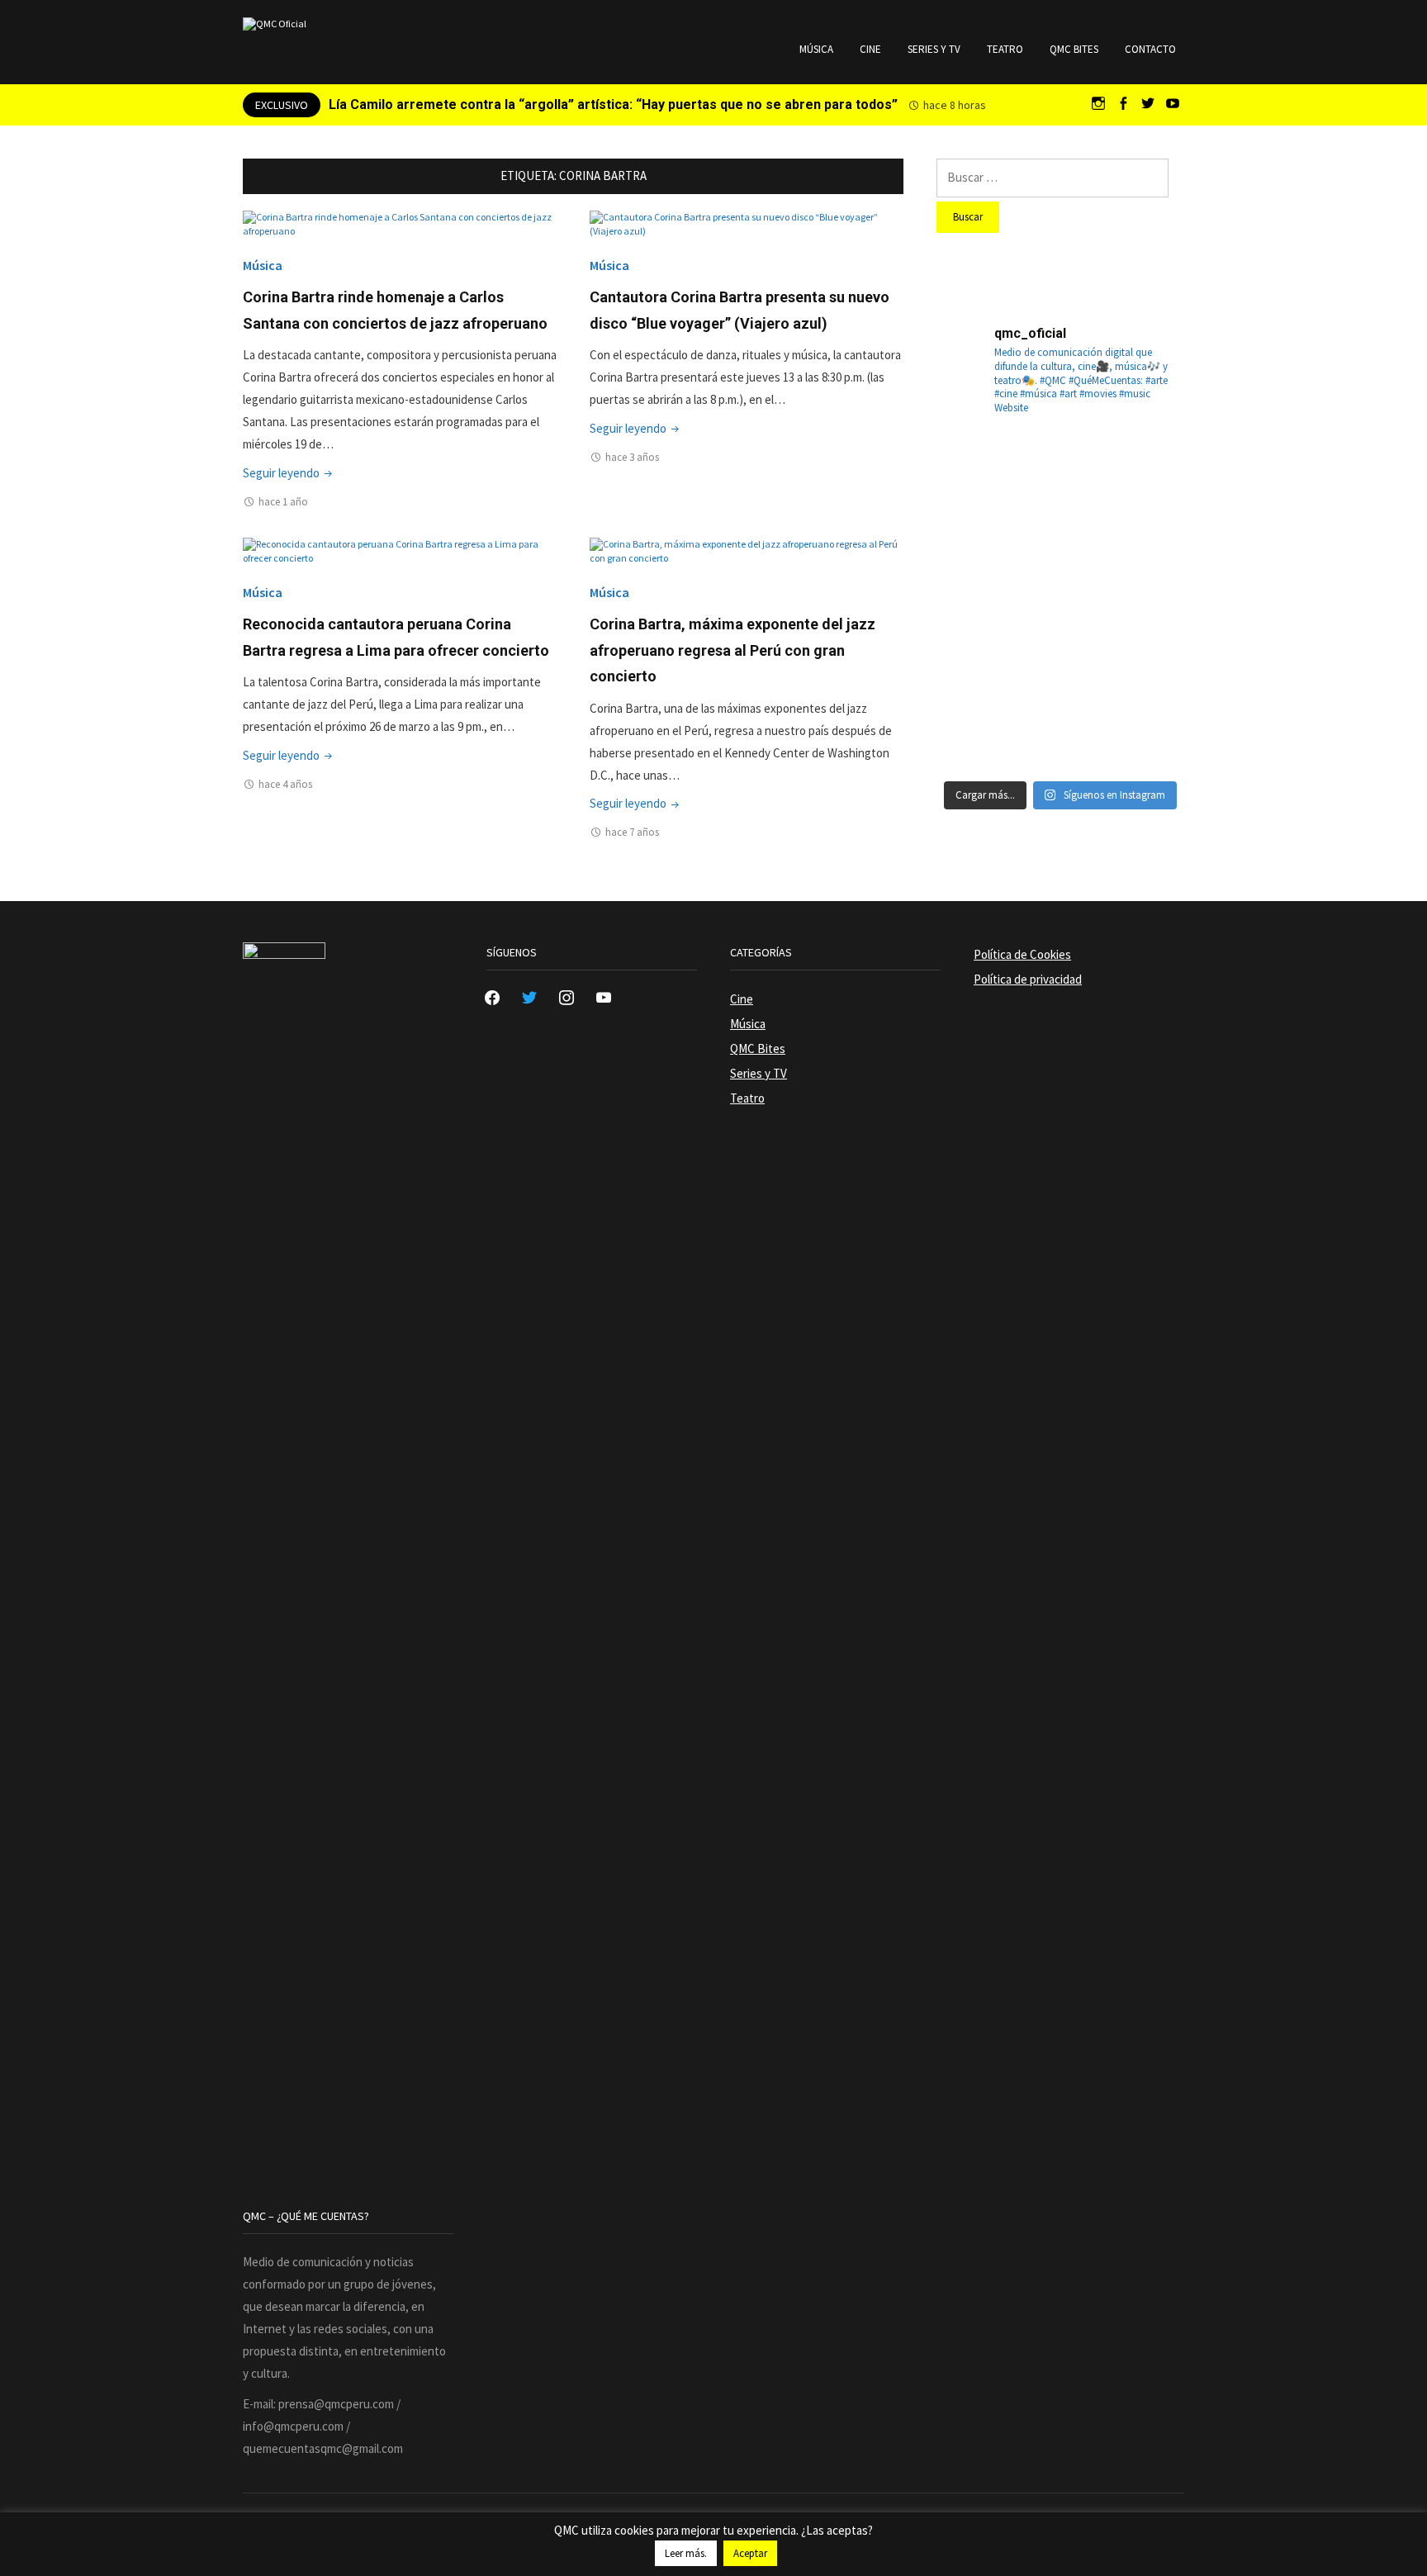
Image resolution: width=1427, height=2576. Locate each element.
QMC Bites (1074, 49)
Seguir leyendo (289, 473)
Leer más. (686, 2553)
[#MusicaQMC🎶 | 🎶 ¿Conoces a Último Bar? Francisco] (1060, 559)
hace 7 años (632, 832)
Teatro (1005, 49)
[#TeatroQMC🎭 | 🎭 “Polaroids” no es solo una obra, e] (1145, 475)
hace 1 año (283, 502)
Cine (870, 49)
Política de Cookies (1022, 954)
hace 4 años (285, 784)
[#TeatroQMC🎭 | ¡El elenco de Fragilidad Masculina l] (1060, 475)
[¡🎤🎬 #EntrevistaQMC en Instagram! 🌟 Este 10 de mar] (1145, 728)
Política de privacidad (1028, 979)
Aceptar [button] (750, 2553)
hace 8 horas (955, 105)
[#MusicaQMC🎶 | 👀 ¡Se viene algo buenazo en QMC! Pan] (976, 643)
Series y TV (934, 49)
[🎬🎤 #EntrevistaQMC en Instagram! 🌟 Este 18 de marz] (1145, 643)
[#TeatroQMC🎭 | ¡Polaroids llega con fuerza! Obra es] (976, 559)
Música (816, 49)
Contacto (1150, 49)
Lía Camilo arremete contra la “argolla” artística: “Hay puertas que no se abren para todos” (613, 104)
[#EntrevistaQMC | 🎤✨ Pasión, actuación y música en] (1060, 728)
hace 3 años (632, 457)
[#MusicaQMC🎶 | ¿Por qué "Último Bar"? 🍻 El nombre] (1145, 559)
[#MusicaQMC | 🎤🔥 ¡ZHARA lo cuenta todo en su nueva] (976, 728)
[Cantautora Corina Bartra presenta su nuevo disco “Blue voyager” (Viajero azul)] (747, 223)
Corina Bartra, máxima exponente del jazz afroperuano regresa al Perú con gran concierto (732, 650)
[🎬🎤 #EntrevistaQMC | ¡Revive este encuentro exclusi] (1060, 643)
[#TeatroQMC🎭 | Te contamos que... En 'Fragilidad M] (976, 475)
